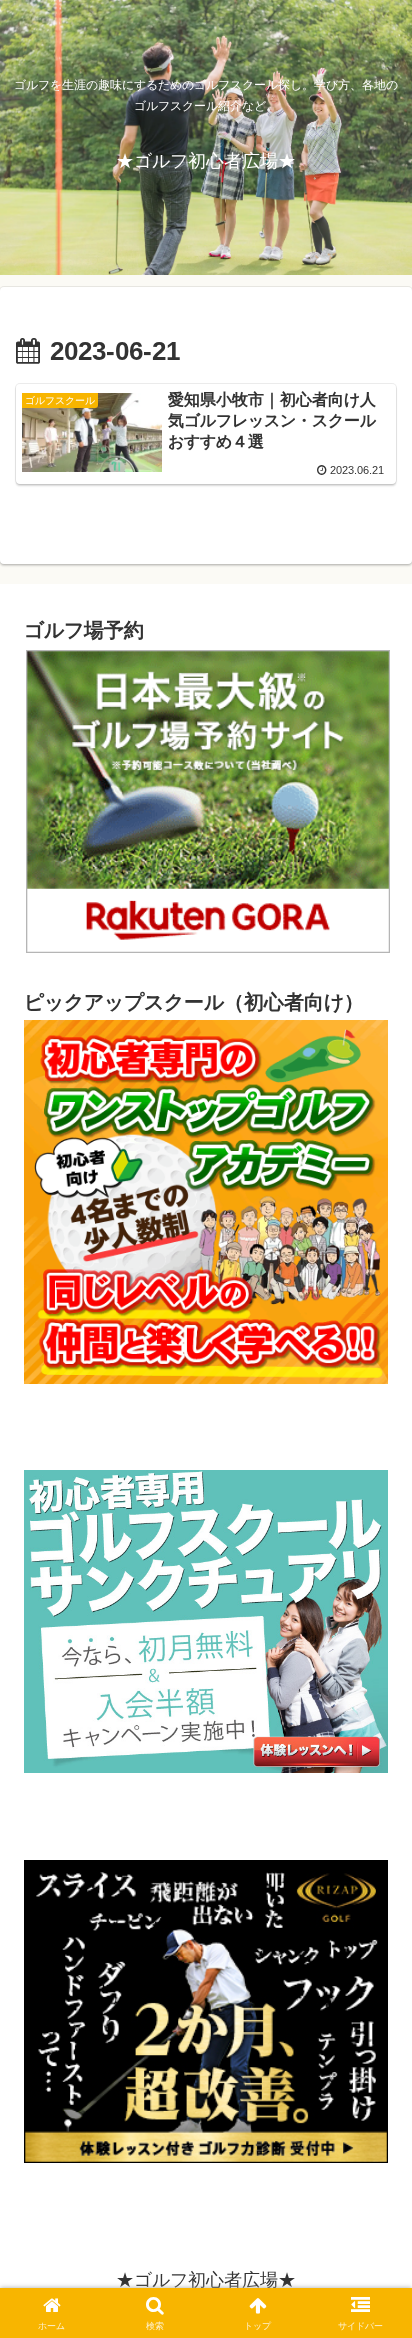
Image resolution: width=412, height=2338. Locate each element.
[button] (370, 2321)
